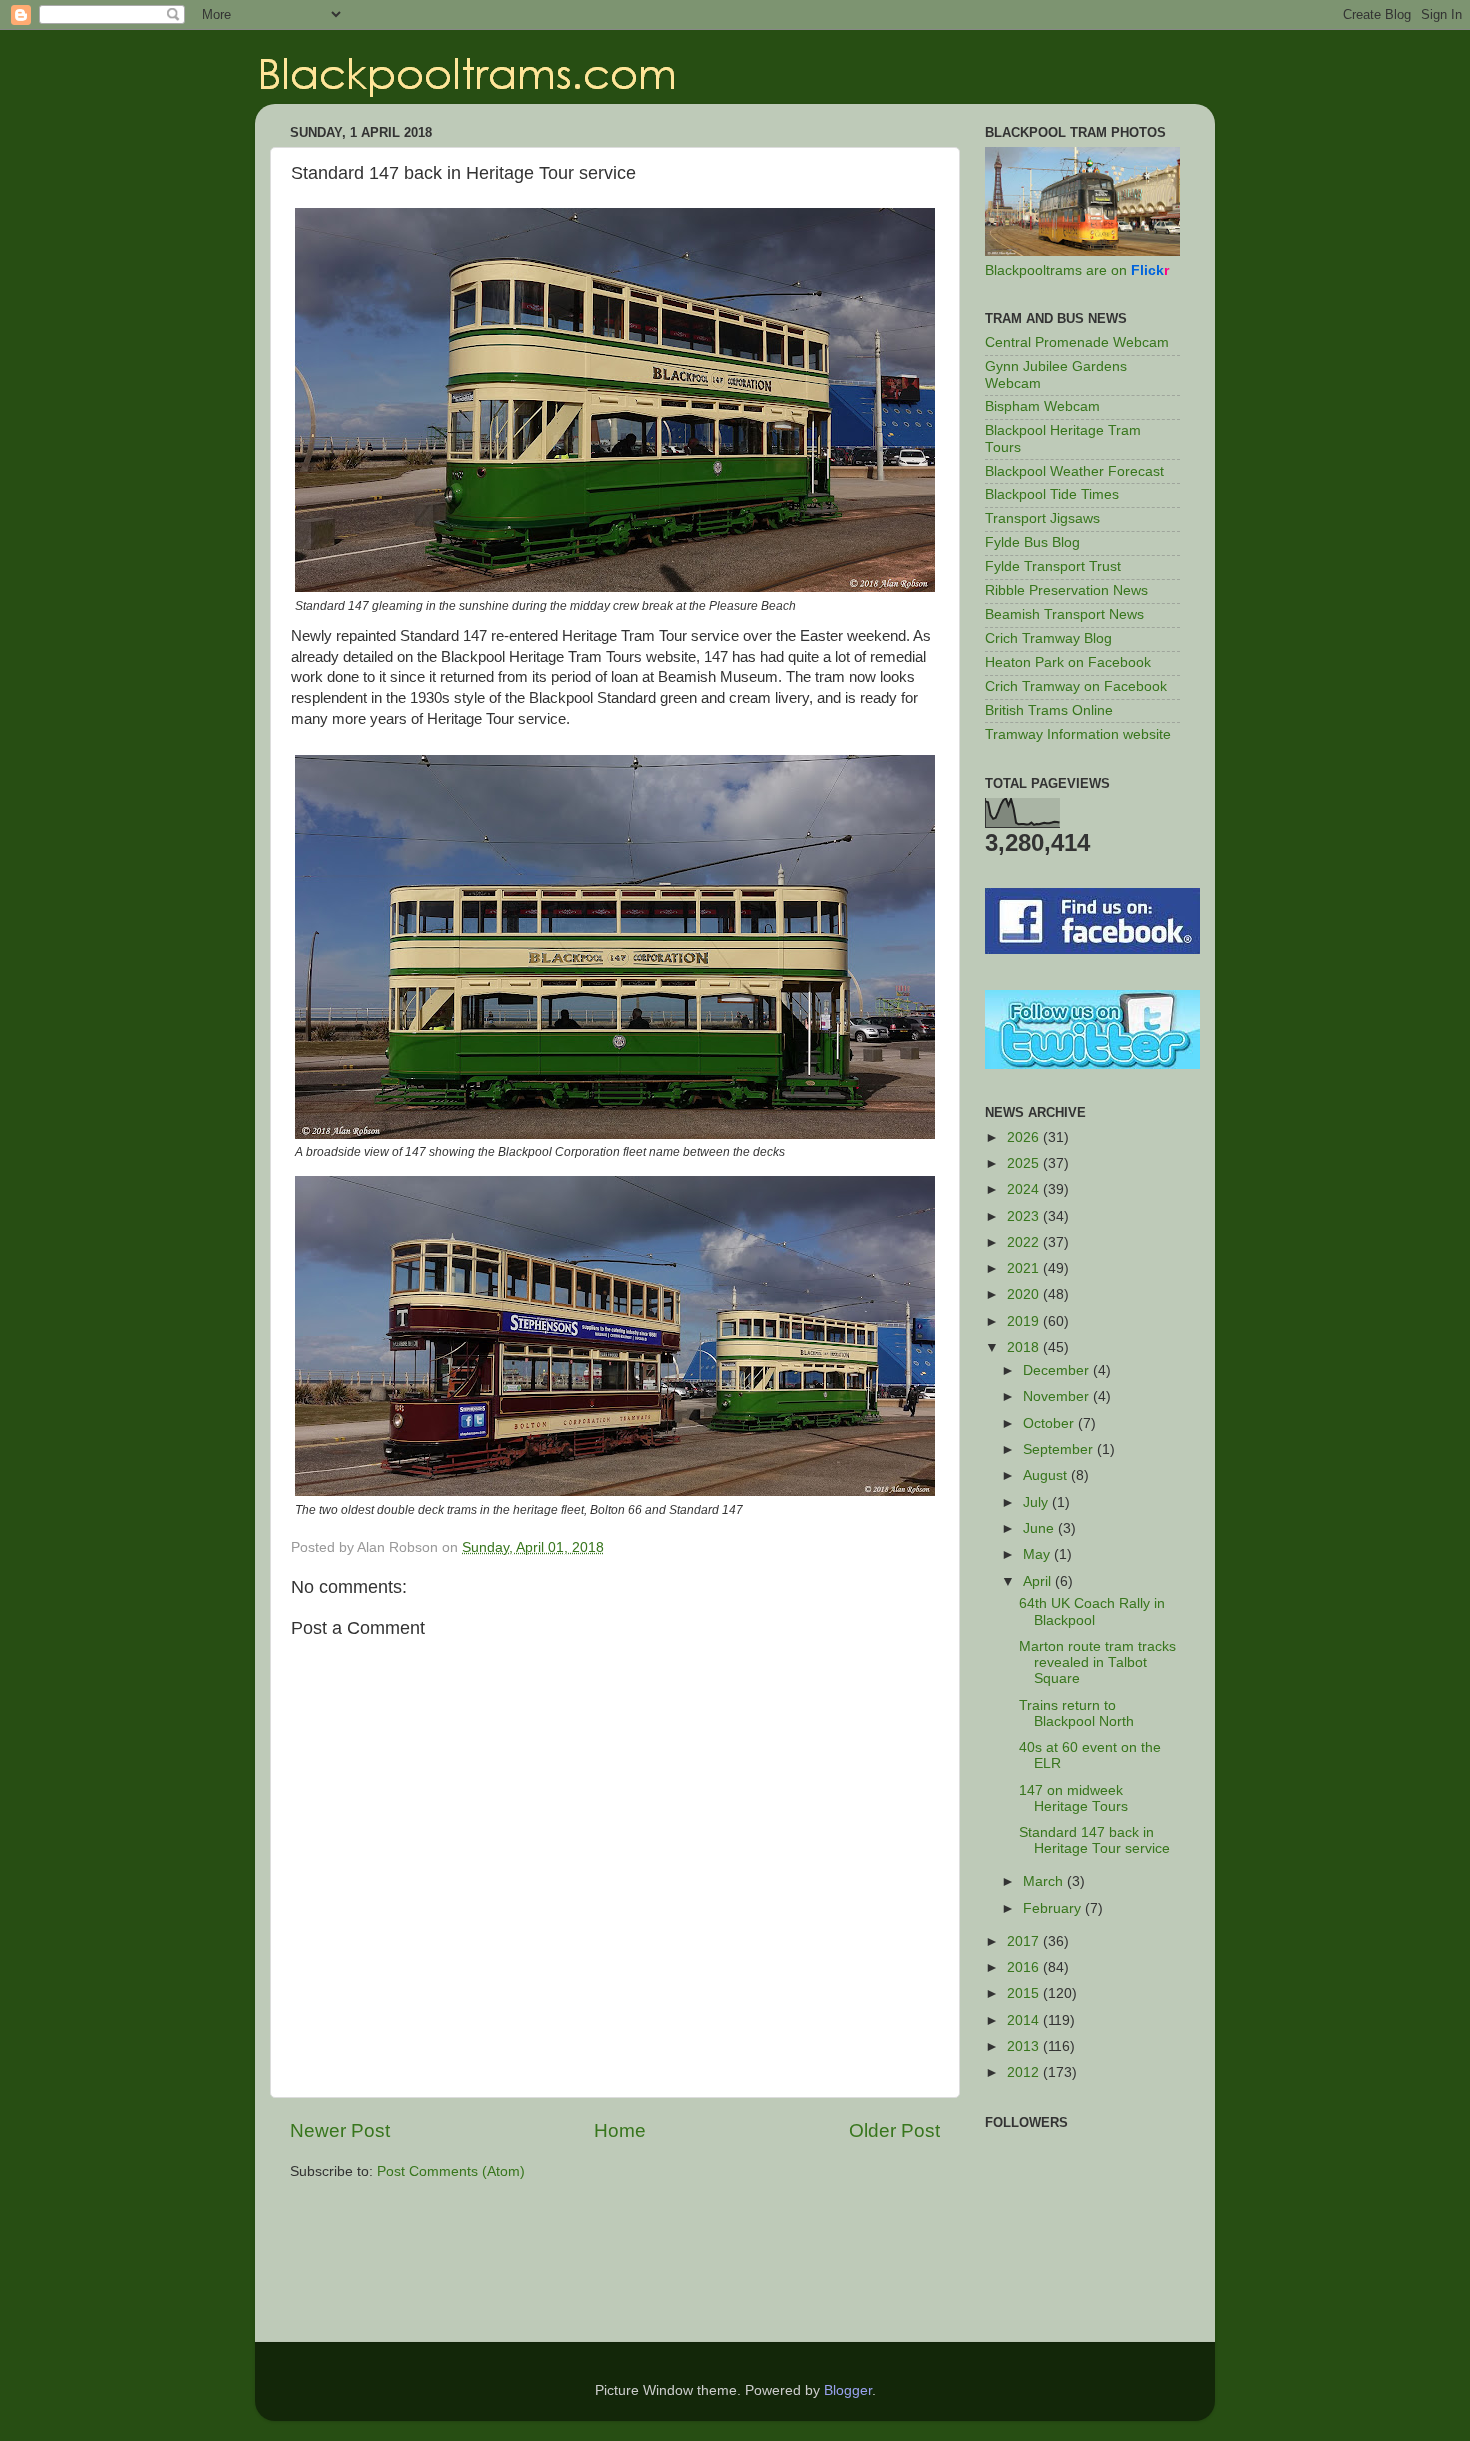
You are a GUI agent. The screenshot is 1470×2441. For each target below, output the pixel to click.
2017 (1025, 1941)
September (1060, 1449)
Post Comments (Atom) (451, 2171)
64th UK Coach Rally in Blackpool (1092, 1611)
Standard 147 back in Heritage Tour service (1094, 1840)
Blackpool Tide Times (1052, 494)
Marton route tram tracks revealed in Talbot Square (1097, 1662)
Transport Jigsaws (1042, 518)
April (1039, 1581)
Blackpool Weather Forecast (1074, 471)
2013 (1025, 2046)
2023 (1025, 1216)
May (1038, 1554)
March (1045, 1881)
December (1058, 1370)
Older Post (894, 2130)
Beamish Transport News (1064, 614)
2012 (1025, 2072)
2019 (1025, 1321)
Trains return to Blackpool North (1076, 1713)
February (1054, 1908)
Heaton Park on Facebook (1068, 662)
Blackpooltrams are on (1077, 270)
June (1040, 1528)
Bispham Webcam (1042, 406)
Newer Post (340, 2130)
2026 (1025, 1137)
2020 (1025, 1294)
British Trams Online (1049, 710)
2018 (1025, 1347)
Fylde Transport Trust (1053, 566)
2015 (1025, 1993)
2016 (1025, 1967)
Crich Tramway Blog (1048, 638)
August (1047, 1475)
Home (620, 2130)
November (1058, 1396)
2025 (1025, 1163)
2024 (1025, 1189)
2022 (1025, 1242)
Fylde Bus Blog (1032, 542)
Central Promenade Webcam (1077, 342)
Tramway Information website (1078, 734)
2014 (1025, 2020)
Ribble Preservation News (1066, 590)
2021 (1025, 1268)
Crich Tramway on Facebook (1076, 686)
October (1050, 1423)
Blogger (848, 2390)
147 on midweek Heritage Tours (1073, 1798)
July (1037, 1502)
